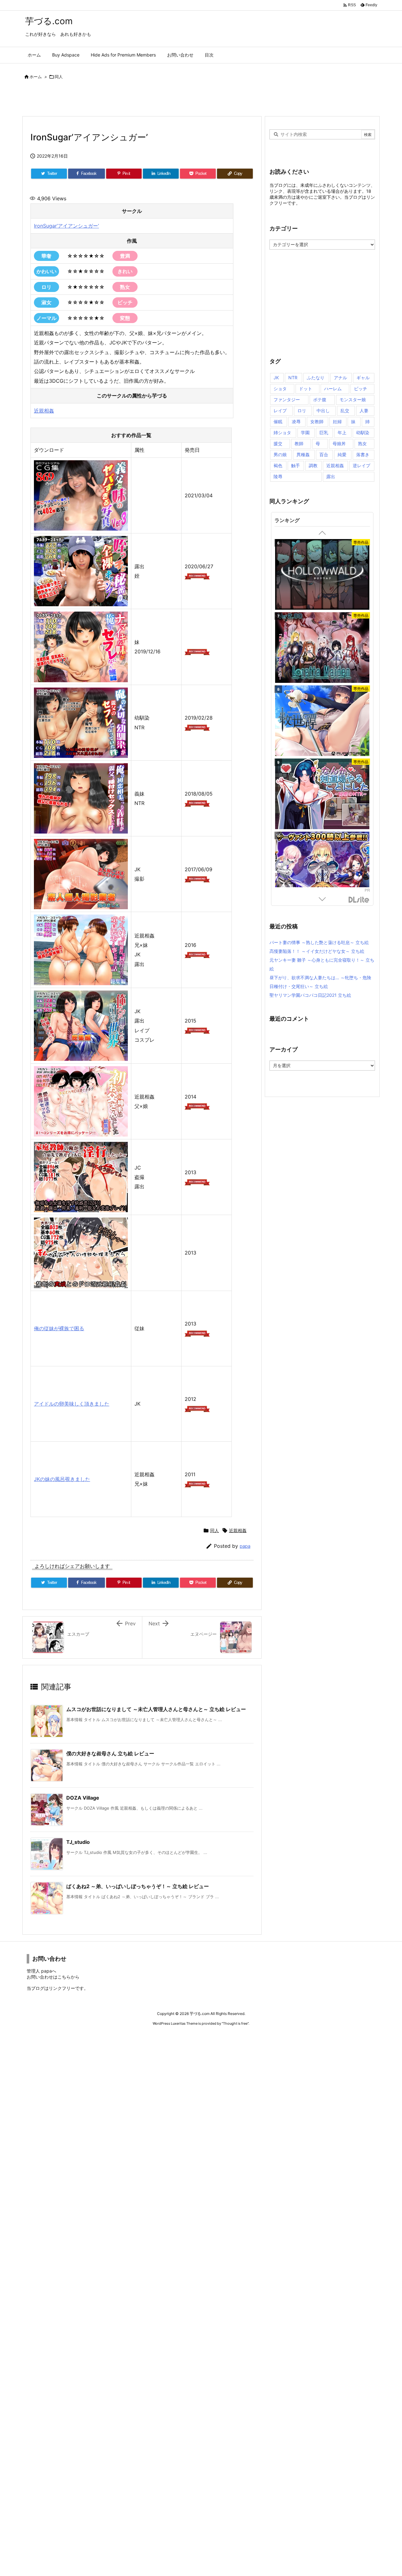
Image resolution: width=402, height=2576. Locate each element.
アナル (340, 378)
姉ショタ (282, 432)
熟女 (362, 443)
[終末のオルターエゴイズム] (322, 722)
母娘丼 (339, 443)
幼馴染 (363, 432)
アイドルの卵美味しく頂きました (72, 1404)
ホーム (36, 77)
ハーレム (333, 389)
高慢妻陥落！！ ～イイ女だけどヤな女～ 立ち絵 (317, 951)
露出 (331, 476)
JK (276, 378)
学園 (305, 432)
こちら (64, 1977)
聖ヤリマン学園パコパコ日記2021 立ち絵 (310, 995)
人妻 (364, 410)
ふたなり (316, 378)
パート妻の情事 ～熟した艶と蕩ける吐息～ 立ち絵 (319, 942)
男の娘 (280, 454)
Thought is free (235, 2023)
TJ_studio (78, 1842)
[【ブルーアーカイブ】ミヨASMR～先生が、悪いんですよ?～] (322, 649)
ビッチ (361, 389)
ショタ (280, 389)
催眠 (278, 421)
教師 (299, 443)
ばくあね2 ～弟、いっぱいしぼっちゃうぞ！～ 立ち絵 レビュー (138, 1886)
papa (245, 1546)
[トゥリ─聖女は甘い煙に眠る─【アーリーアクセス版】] (322, 795)
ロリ (302, 410)
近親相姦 (44, 411)
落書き (363, 454)
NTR (293, 378)
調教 (313, 465)
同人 (59, 77)
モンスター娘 (353, 400)
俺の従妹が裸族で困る (59, 1328)
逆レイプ (361, 465)
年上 (342, 432)
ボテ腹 (320, 400)
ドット (306, 389)
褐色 (278, 465)
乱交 (345, 410)
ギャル (363, 378)
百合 (324, 454)
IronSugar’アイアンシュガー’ (66, 226)
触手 (296, 465)
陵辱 (278, 476)
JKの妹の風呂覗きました (62, 1479)
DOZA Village (83, 1798)
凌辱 (296, 421)
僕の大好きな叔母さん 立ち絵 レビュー (110, 1753)
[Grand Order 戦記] (322, 576)
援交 (278, 443)
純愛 (342, 454)
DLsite (359, 900)
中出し (323, 410)
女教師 (317, 421)
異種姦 (303, 454)
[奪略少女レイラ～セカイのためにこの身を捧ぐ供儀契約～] (322, 868)
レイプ (280, 410)
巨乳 (324, 432)
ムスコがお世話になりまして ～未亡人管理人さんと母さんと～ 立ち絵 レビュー (156, 1709)
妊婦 (337, 421)
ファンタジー (287, 400)
